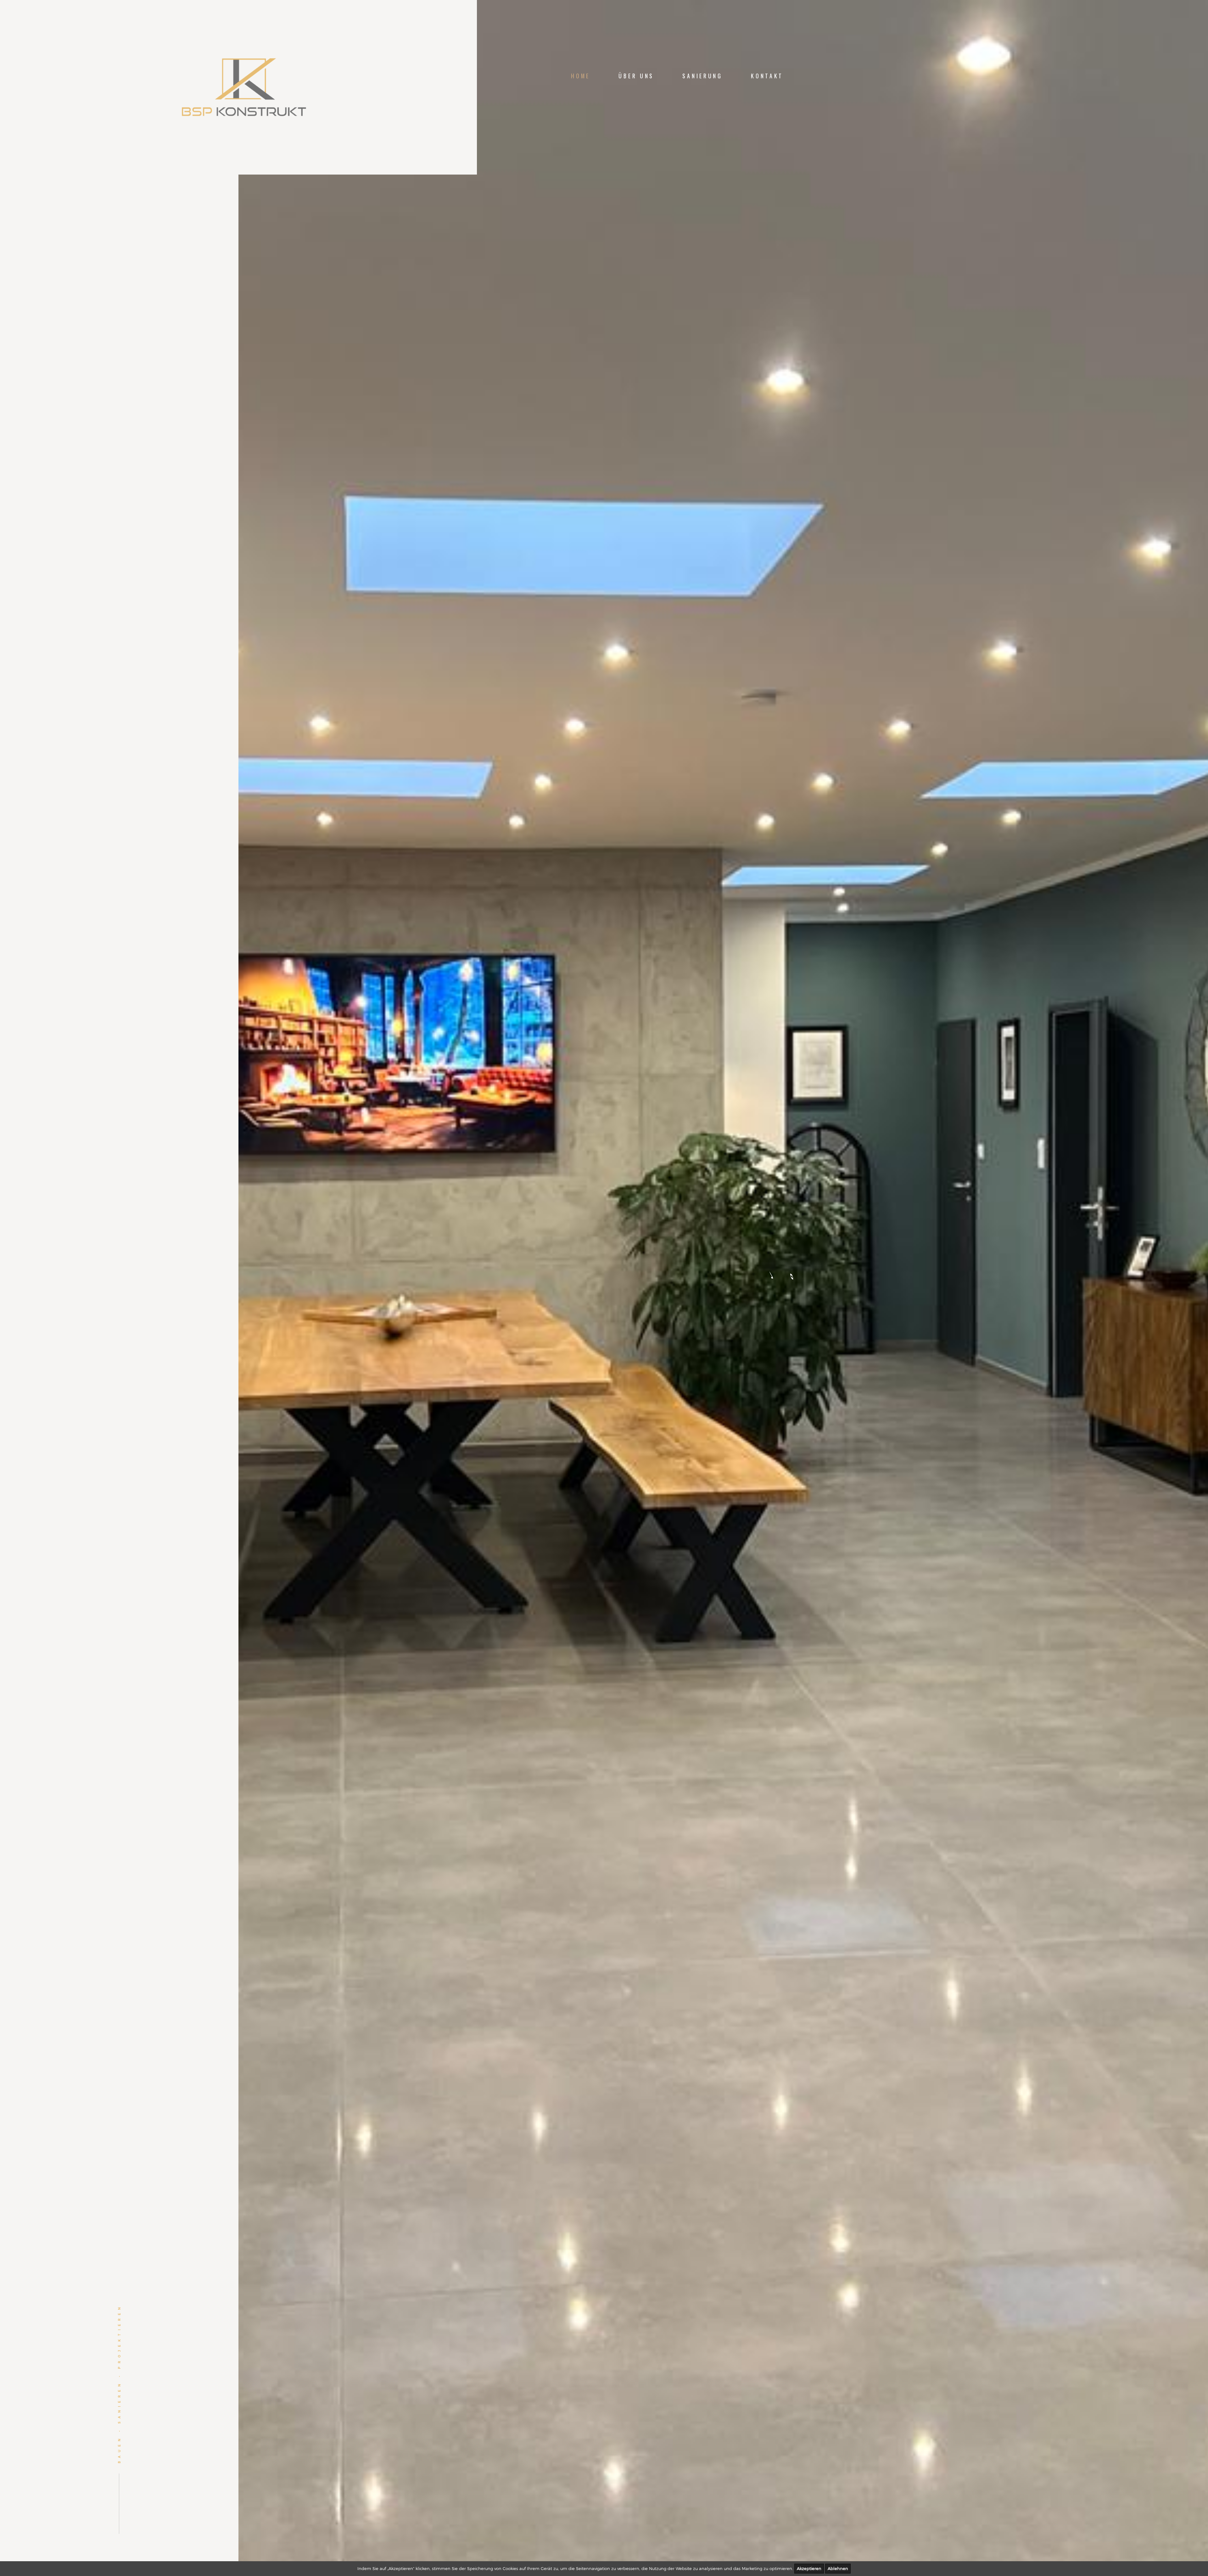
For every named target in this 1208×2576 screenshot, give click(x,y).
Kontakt (767, 76)
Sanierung (702, 76)
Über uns (636, 76)
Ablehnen (838, 2568)
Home (581, 76)
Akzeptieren (809, 2568)
